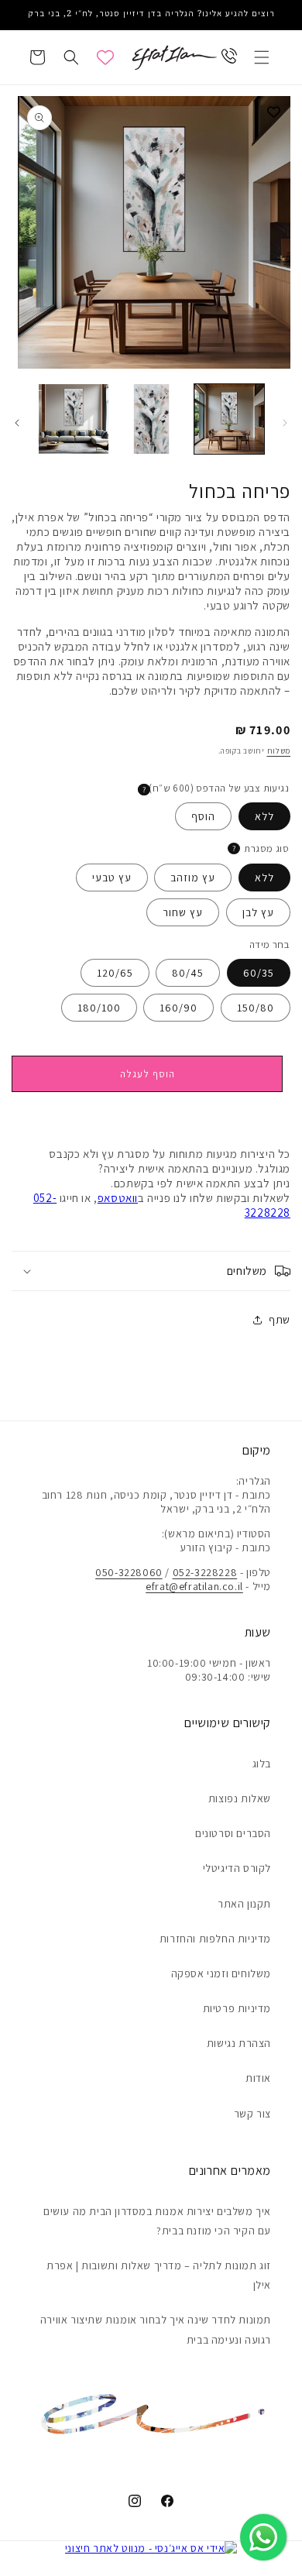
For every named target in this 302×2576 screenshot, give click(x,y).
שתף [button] (280, 1320)
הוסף (203, 816)
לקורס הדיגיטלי (237, 1868)
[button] (262, 57)
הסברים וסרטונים (233, 1833)
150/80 (256, 1008)
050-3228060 (129, 1572)
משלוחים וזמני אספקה (221, 1973)
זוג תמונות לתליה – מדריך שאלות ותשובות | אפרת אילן (159, 2275)
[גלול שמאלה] (285, 423)
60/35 (259, 973)
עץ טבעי (112, 878)
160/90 (178, 1008)
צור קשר (252, 2114)
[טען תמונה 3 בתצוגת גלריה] (74, 419)
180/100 (99, 1008)
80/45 (188, 973)
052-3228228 (205, 1572)
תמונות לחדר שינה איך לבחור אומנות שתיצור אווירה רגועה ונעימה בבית (156, 2329)
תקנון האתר (244, 1904)
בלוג (262, 1764)
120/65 (115, 973)
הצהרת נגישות (239, 2043)
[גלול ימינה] (17, 423)
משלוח (279, 751)
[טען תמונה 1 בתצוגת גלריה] (229, 419)
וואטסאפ (118, 1198)
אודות (258, 2078)
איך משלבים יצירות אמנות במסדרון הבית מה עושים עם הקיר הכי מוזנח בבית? (157, 2221)
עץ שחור (183, 912)
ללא (264, 816)
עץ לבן (258, 912)
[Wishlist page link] (105, 57)
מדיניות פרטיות (237, 2008)
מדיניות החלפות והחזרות (215, 1939)
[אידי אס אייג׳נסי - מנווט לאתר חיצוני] (151, 2548)
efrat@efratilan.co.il (194, 1586)
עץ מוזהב (193, 878)
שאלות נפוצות (240, 1798)
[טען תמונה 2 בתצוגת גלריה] (151, 419)
